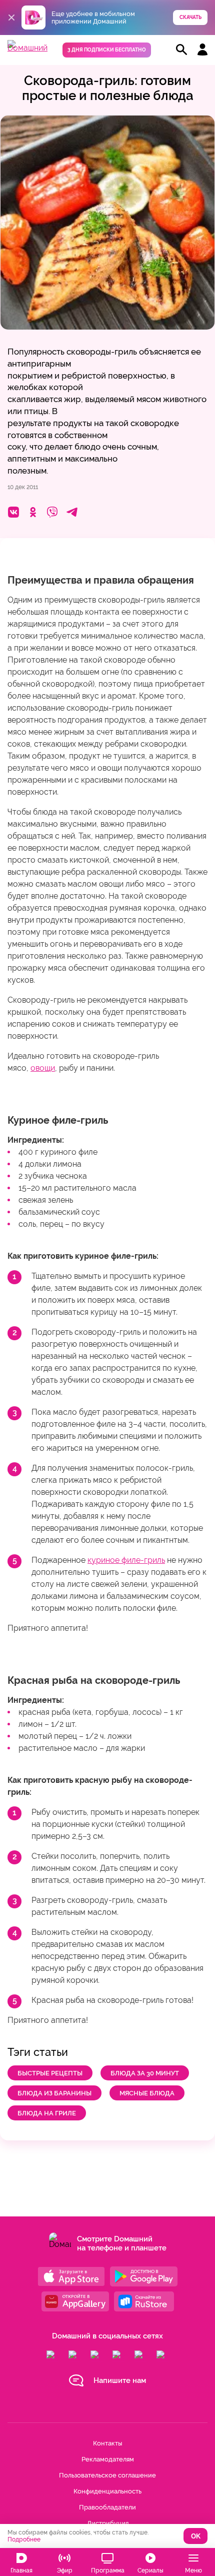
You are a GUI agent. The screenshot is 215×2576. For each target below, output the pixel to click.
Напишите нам (120, 2380)
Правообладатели (107, 2507)
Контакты (107, 2443)
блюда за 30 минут (145, 2073)
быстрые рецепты (50, 2073)
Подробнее (24, 2539)
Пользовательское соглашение (107, 2475)
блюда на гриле (47, 2113)
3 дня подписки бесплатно (107, 50)
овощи (43, 1068)
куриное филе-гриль (126, 1560)
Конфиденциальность (107, 2491)
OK (196, 2536)
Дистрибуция (108, 2523)
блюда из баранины (54, 2093)
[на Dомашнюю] (27, 48)
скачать (190, 17)
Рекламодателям (108, 2459)
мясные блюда (147, 2093)
